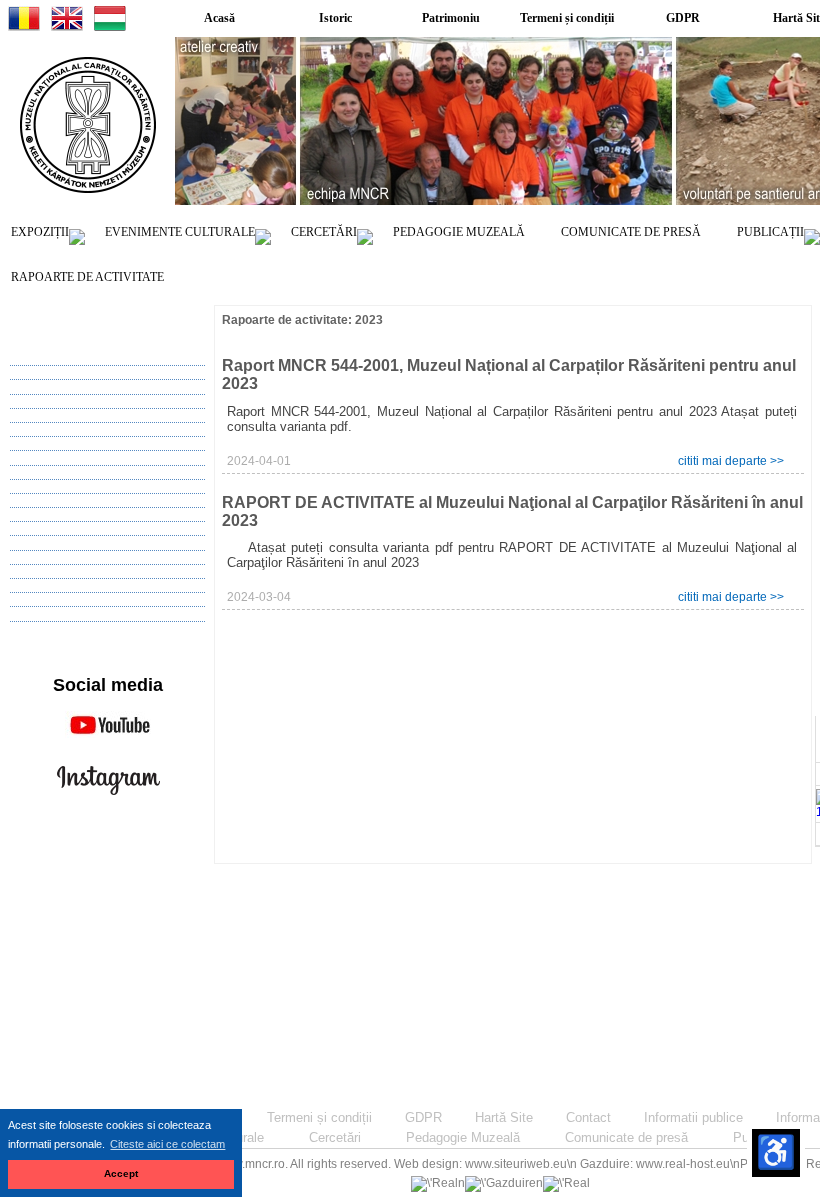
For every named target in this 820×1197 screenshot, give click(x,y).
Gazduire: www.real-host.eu (655, 1164)
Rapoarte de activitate (87, 277)
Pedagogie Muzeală (459, 232)
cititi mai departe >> (731, 461)
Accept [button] (121, 1173)
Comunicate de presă (631, 232)
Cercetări (324, 232)
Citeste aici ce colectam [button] (167, 1144)
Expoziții (40, 232)
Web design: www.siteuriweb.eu (480, 1164)
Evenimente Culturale (180, 232)
